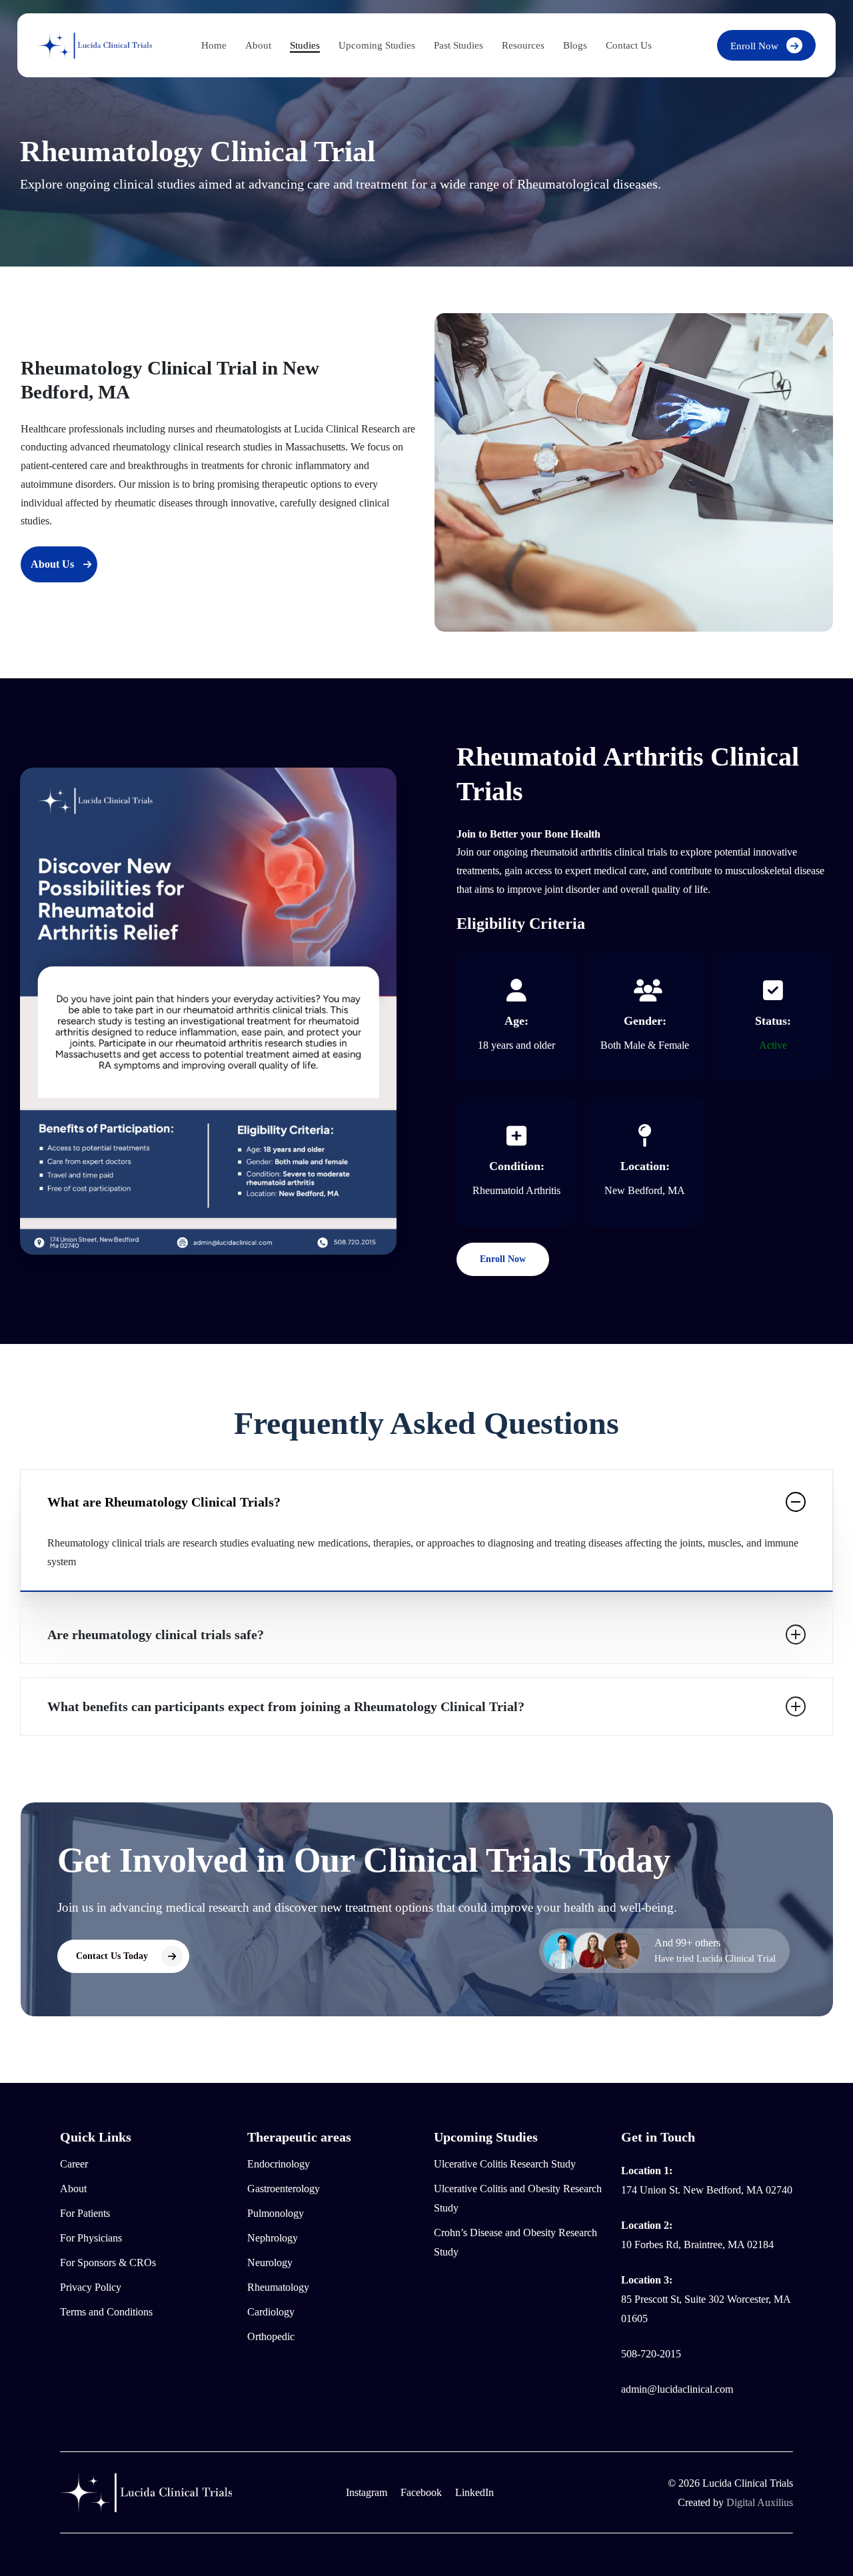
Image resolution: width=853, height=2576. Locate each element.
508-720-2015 (651, 2354)
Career (74, 2164)
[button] (59, 564)
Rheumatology (278, 2287)
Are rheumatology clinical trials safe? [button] (156, 1634)
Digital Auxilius (760, 2502)
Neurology (270, 2262)
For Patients (85, 2213)
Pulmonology (276, 2213)
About (73, 2189)
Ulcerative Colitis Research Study (505, 2164)
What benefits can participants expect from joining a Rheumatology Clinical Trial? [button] (286, 1706)
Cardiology (271, 2312)
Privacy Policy (91, 2287)
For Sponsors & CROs (108, 2262)
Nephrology (273, 2238)
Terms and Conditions (106, 2312)
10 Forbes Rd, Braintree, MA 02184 (697, 2245)
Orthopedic (271, 2336)
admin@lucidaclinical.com (677, 2389)
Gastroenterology (284, 2189)
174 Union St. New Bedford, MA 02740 (707, 2190)
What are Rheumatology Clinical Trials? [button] (164, 1502)
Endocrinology (279, 2164)
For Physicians (91, 2238)
